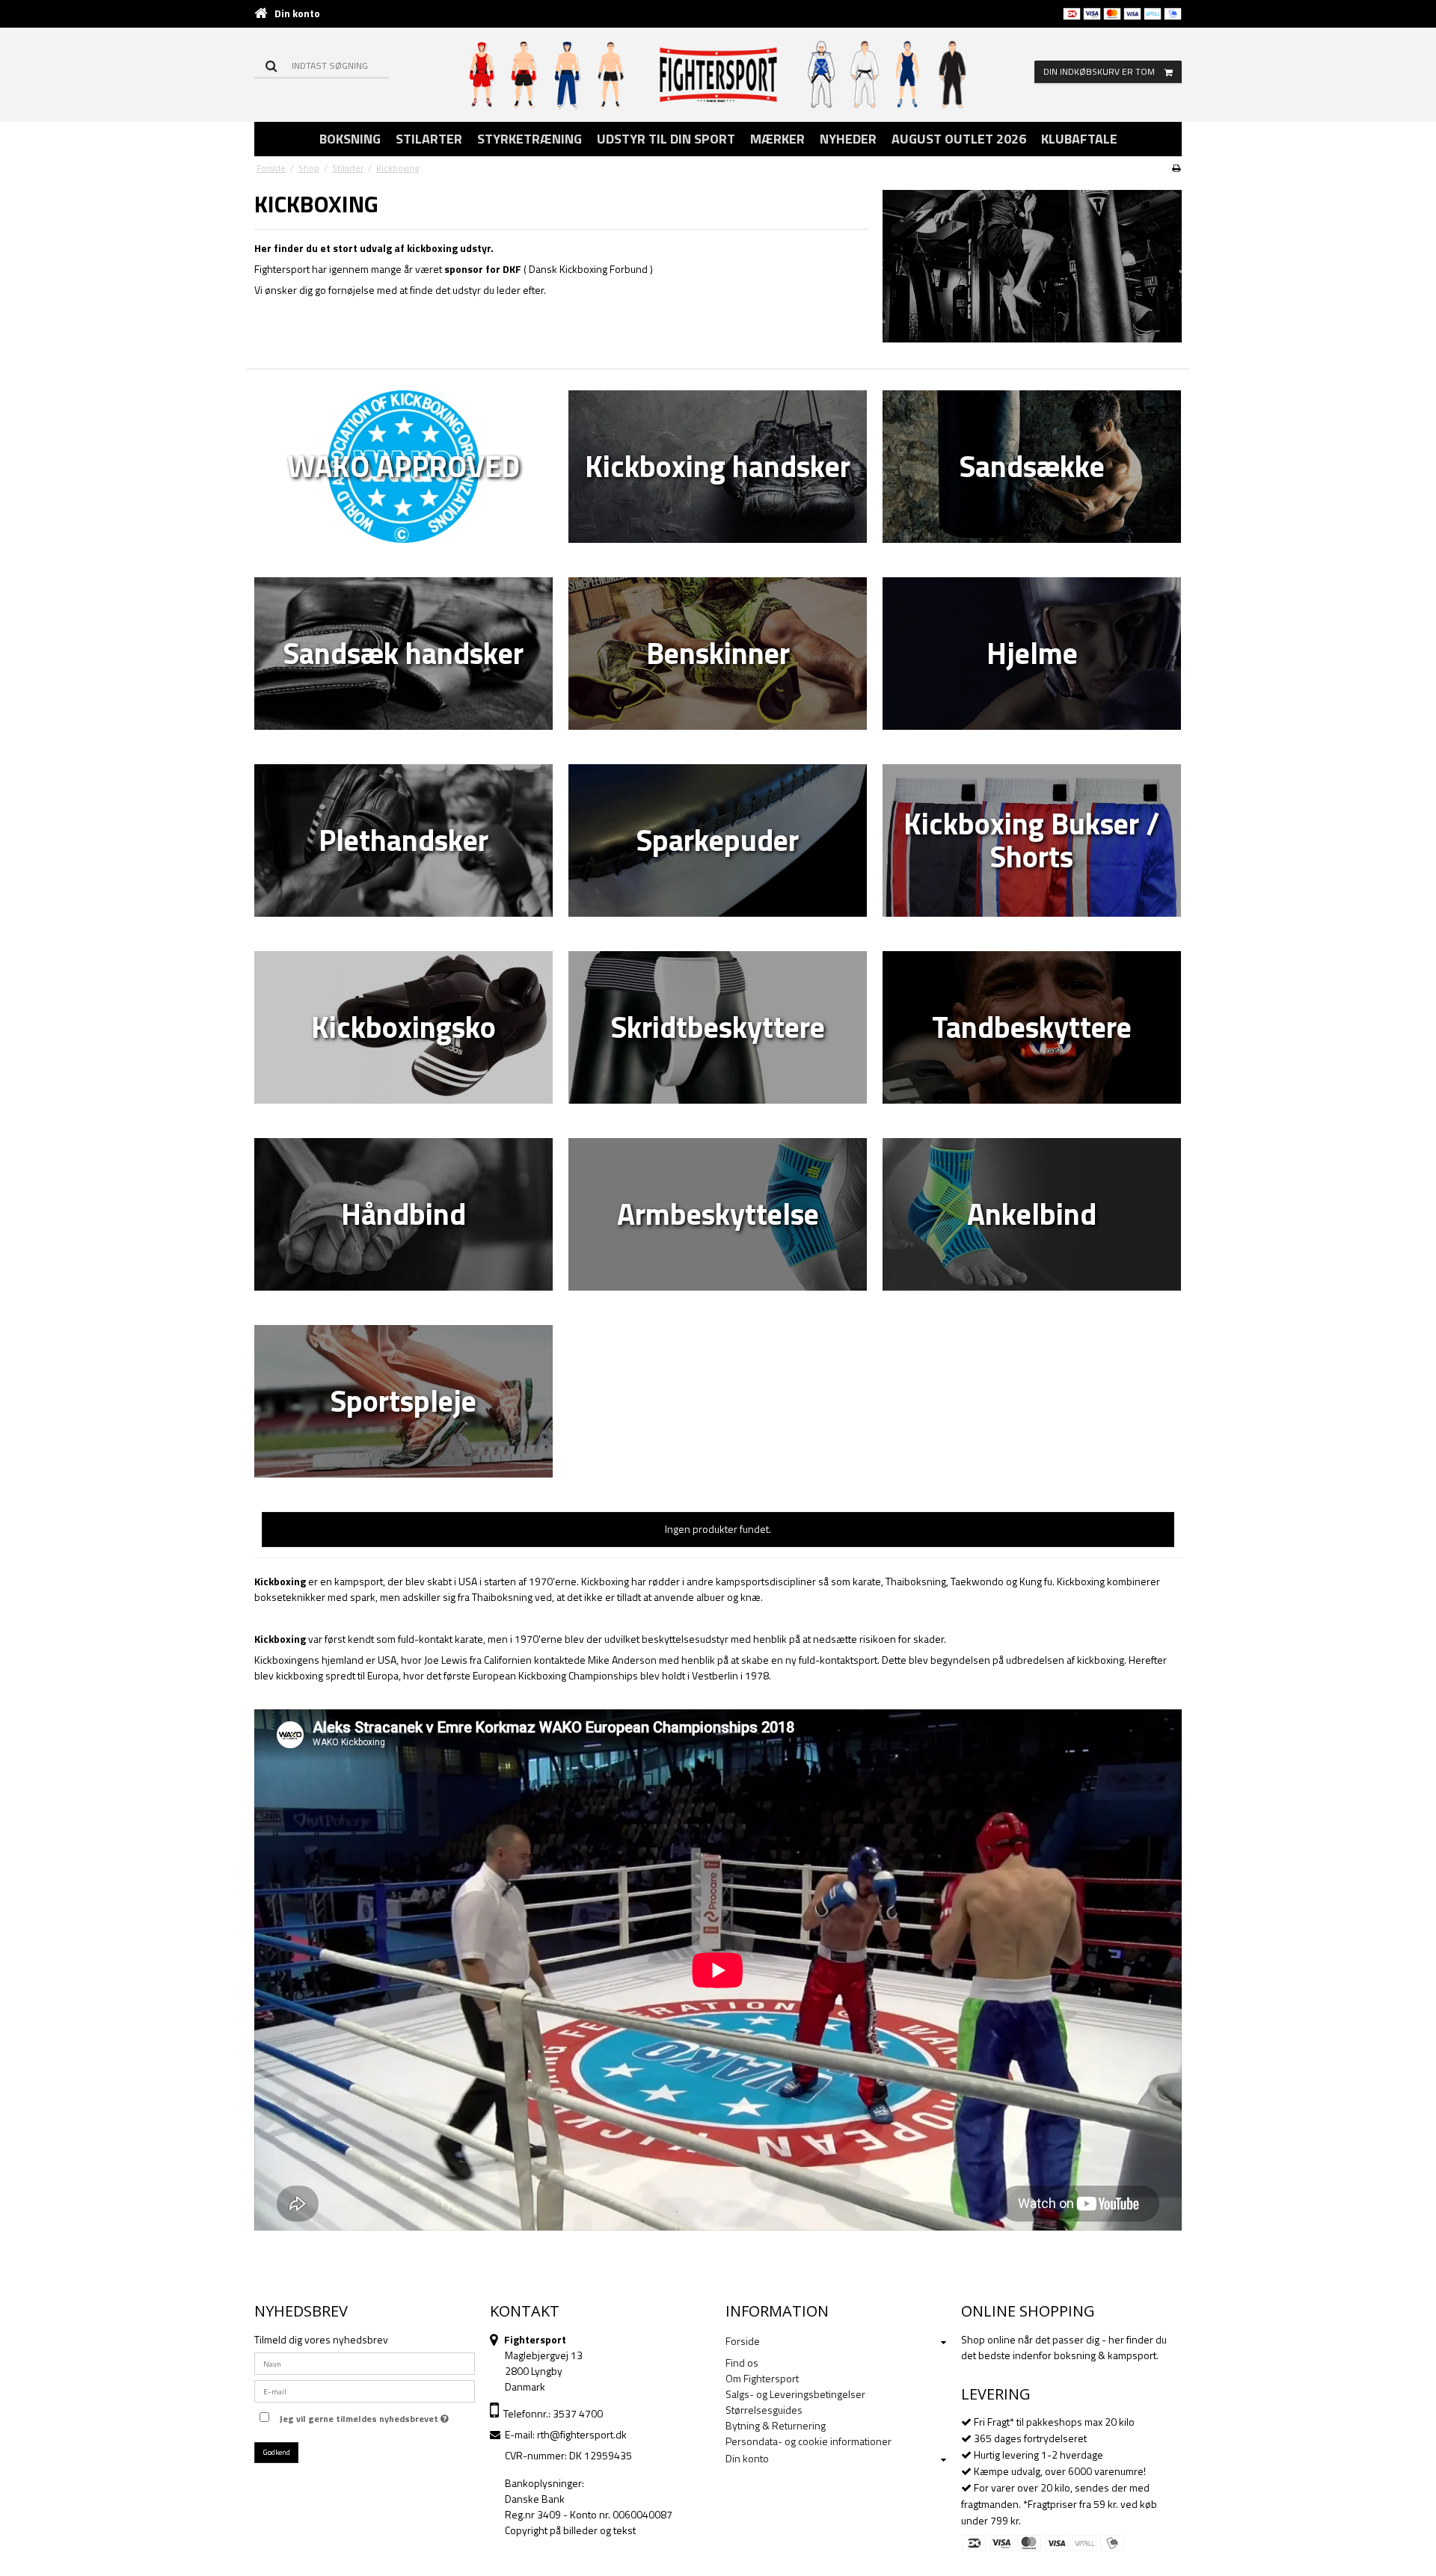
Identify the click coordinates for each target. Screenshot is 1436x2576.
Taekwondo (977, 1581)
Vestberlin (715, 1675)
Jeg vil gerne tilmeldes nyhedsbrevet (361, 2417)
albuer (711, 1597)
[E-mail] (365, 2389)
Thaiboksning (916, 1581)
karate (867, 1581)
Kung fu (1036, 1581)
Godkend (277, 2452)
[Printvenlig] (1176, 168)
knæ (751, 1597)
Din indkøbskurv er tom (1099, 71)
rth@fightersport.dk (582, 2434)
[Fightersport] (718, 74)
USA (468, 1581)
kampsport (359, 1581)
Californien (508, 1660)
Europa (383, 1675)
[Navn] (365, 2362)
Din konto (297, 13)
